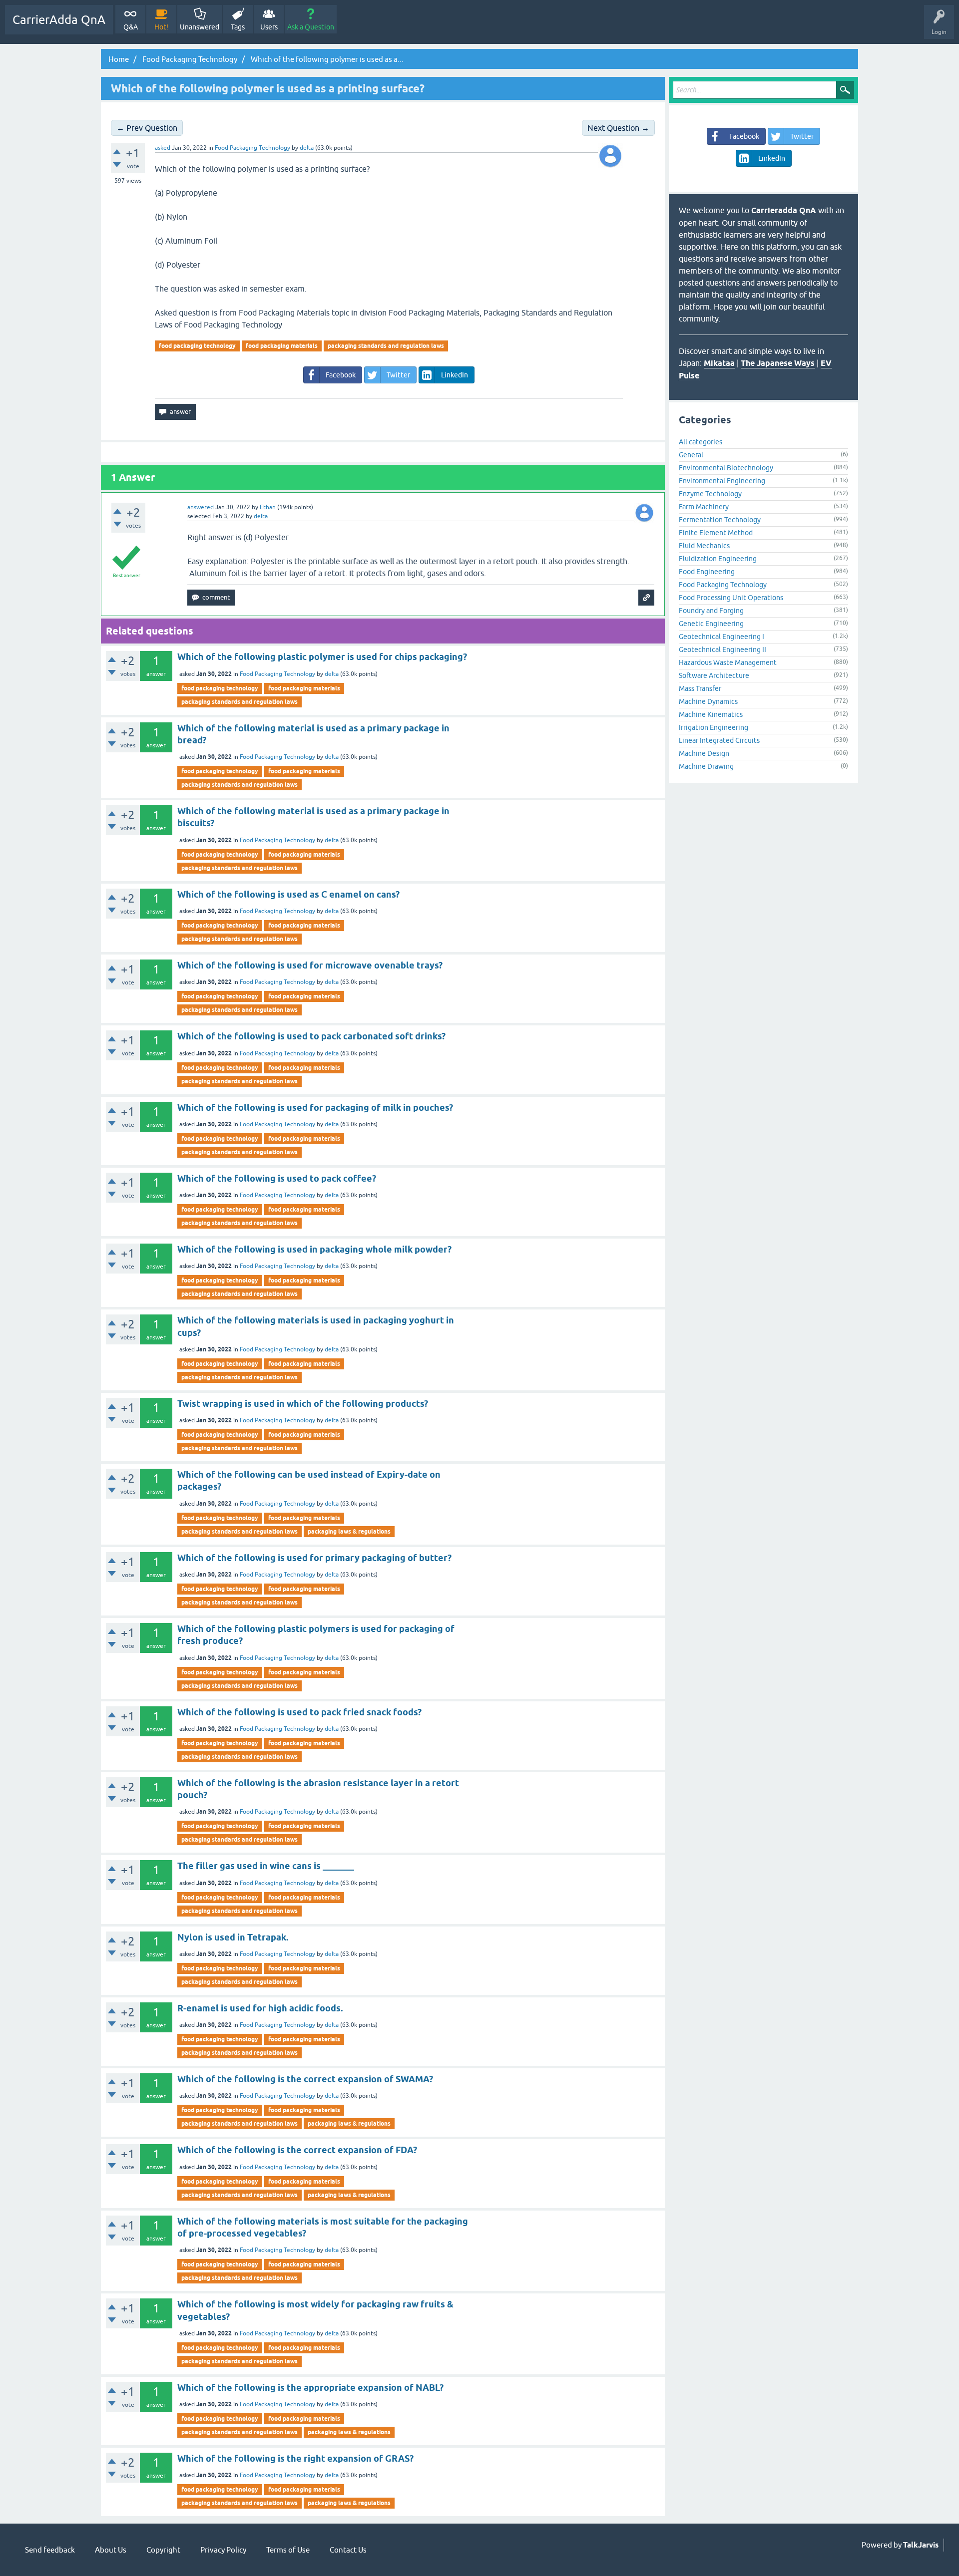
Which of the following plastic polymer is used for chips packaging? (322, 657)
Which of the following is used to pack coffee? (277, 1178)
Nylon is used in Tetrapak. (233, 1937)
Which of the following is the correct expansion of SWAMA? (305, 2079)
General (691, 455)
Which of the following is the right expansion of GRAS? (295, 2458)
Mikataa (719, 363)
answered (201, 507)
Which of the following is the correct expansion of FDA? (297, 2150)
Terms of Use (288, 2550)
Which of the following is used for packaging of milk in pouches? (315, 1108)
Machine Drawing (706, 766)
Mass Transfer (700, 688)
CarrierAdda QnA (59, 20)
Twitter (398, 375)
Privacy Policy (223, 2550)
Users (269, 27)
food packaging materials (282, 346)
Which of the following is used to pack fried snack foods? (299, 1712)
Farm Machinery (704, 507)
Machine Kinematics (711, 714)
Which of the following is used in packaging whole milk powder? (314, 1249)
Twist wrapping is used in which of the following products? (303, 1404)
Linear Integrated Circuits (719, 740)
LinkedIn (455, 375)
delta (332, 674)
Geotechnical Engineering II (722, 649)
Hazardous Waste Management (728, 662)
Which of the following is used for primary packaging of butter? (314, 1558)
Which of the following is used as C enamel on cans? (288, 894)
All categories (701, 442)
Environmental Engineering (722, 481)
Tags (238, 27)
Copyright (163, 2550)
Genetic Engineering (711, 624)
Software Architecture (714, 675)
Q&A (131, 27)
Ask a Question (311, 27)
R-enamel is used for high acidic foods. (260, 2008)
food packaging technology (197, 346)
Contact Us (348, 2550)
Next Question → (618, 128)
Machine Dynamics (708, 701)
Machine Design (704, 753)
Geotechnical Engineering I (721, 637)
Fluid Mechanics (704, 546)
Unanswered (200, 27)
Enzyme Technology (710, 494)
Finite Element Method (716, 533)
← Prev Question (147, 128)
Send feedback (50, 2550)
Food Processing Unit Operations (731, 598)
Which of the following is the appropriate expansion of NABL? (310, 2388)
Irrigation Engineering (714, 727)
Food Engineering (707, 572)
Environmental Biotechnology (726, 468)
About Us (111, 2550)
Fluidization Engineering (718, 559)
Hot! (161, 27)
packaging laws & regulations (349, 1531)
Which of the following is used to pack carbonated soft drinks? (311, 1036)
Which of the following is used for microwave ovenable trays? (310, 965)
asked (163, 148)
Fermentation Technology (720, 520)
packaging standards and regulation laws (386, 346)
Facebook (341, 375)
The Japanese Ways (778, 363)
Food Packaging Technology (252, 148)
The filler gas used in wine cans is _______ (266, 1866)
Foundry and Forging (711, 611)
